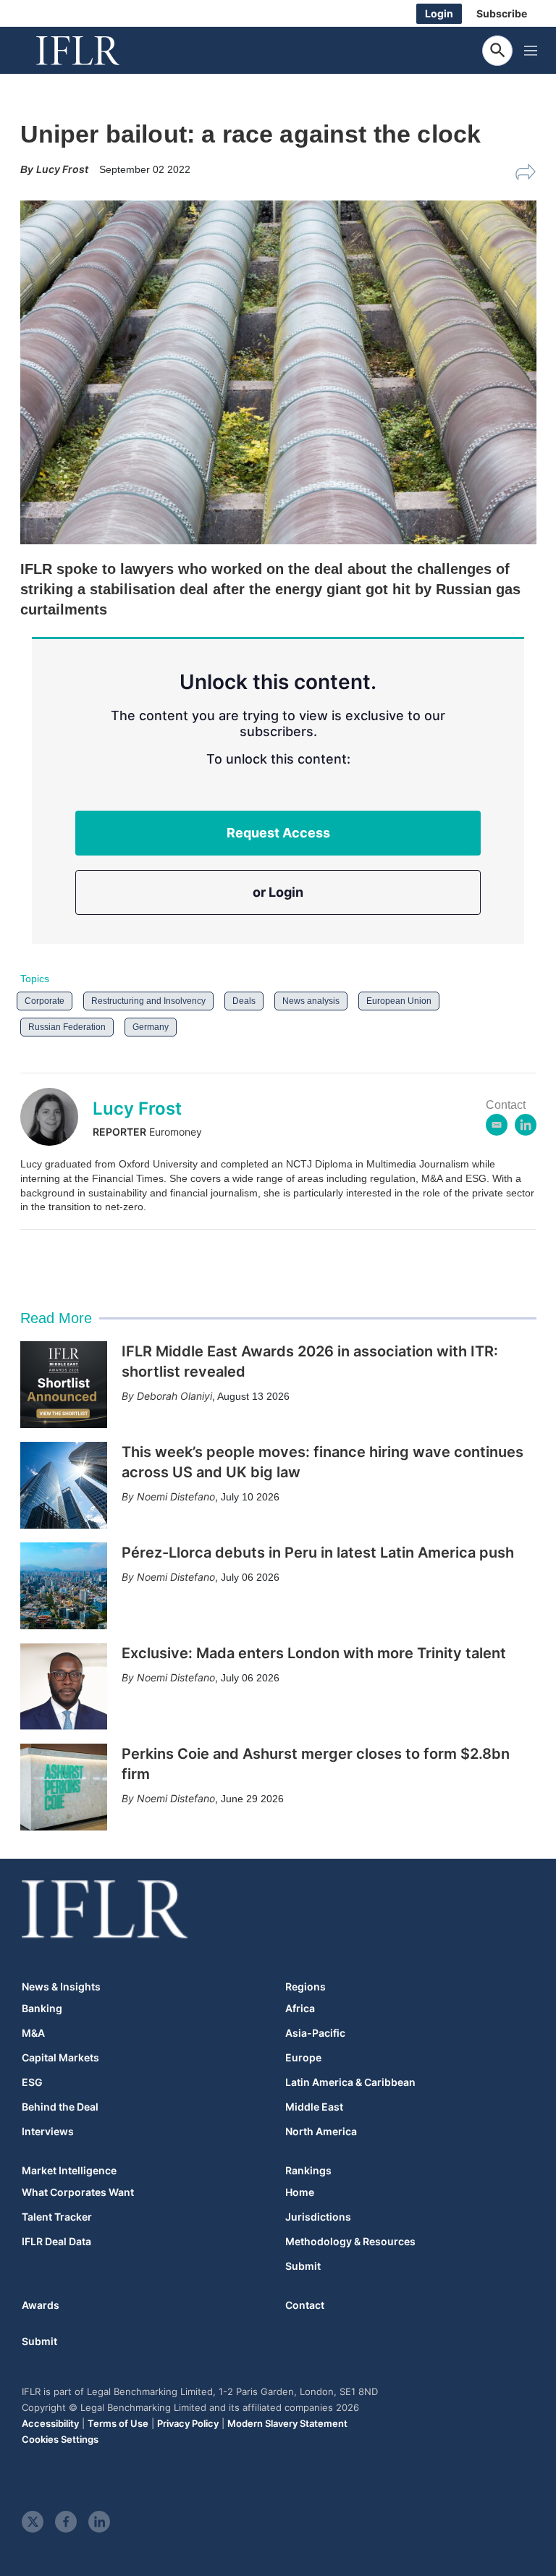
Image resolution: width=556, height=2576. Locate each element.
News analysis (311, 1001)
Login (439, 13)
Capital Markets (60, 2058)
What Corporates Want (78, 2192)
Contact (305, 2305)
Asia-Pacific (315, 2033)
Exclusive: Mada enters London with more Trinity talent (314, 1653)
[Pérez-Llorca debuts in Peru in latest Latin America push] (64, 1586)
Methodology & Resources (350, 2242)
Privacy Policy (188, 2423)
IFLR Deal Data (56, 2242)
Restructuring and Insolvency (148, 1001)
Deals (244, 1001)
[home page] (94, 51)
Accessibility (50, 2423)
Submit (303, 2266)
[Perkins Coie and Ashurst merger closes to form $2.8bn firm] (64, 1787)
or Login (278, 892)
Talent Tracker (57, 2217)
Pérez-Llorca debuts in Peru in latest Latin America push (318, 1553)
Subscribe (502, 13)
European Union (399, 1001)
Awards (41, 2305)
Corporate (45, 1001)
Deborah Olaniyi (174, 1396)
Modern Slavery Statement (287, 2423)
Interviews (48, 2132)
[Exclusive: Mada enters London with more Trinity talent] (64, 1686)
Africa (300, 2009)
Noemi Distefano (176, 1496)
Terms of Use (118, 2423)
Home (300, 2192)
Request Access (278, 833)
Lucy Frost (137, 1108)
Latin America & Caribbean (350, 2082)
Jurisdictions (318, 2217)
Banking (42, 2009)
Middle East (314, 2107)
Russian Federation (67, 1027)
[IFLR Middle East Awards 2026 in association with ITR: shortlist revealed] (64, 1385)
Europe (303, 2058)
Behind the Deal (60, 2107)
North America (321, 2132)
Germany (151, 1027)
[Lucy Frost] (56, 1117)
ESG (32, 2082)
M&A (33, 2033)
